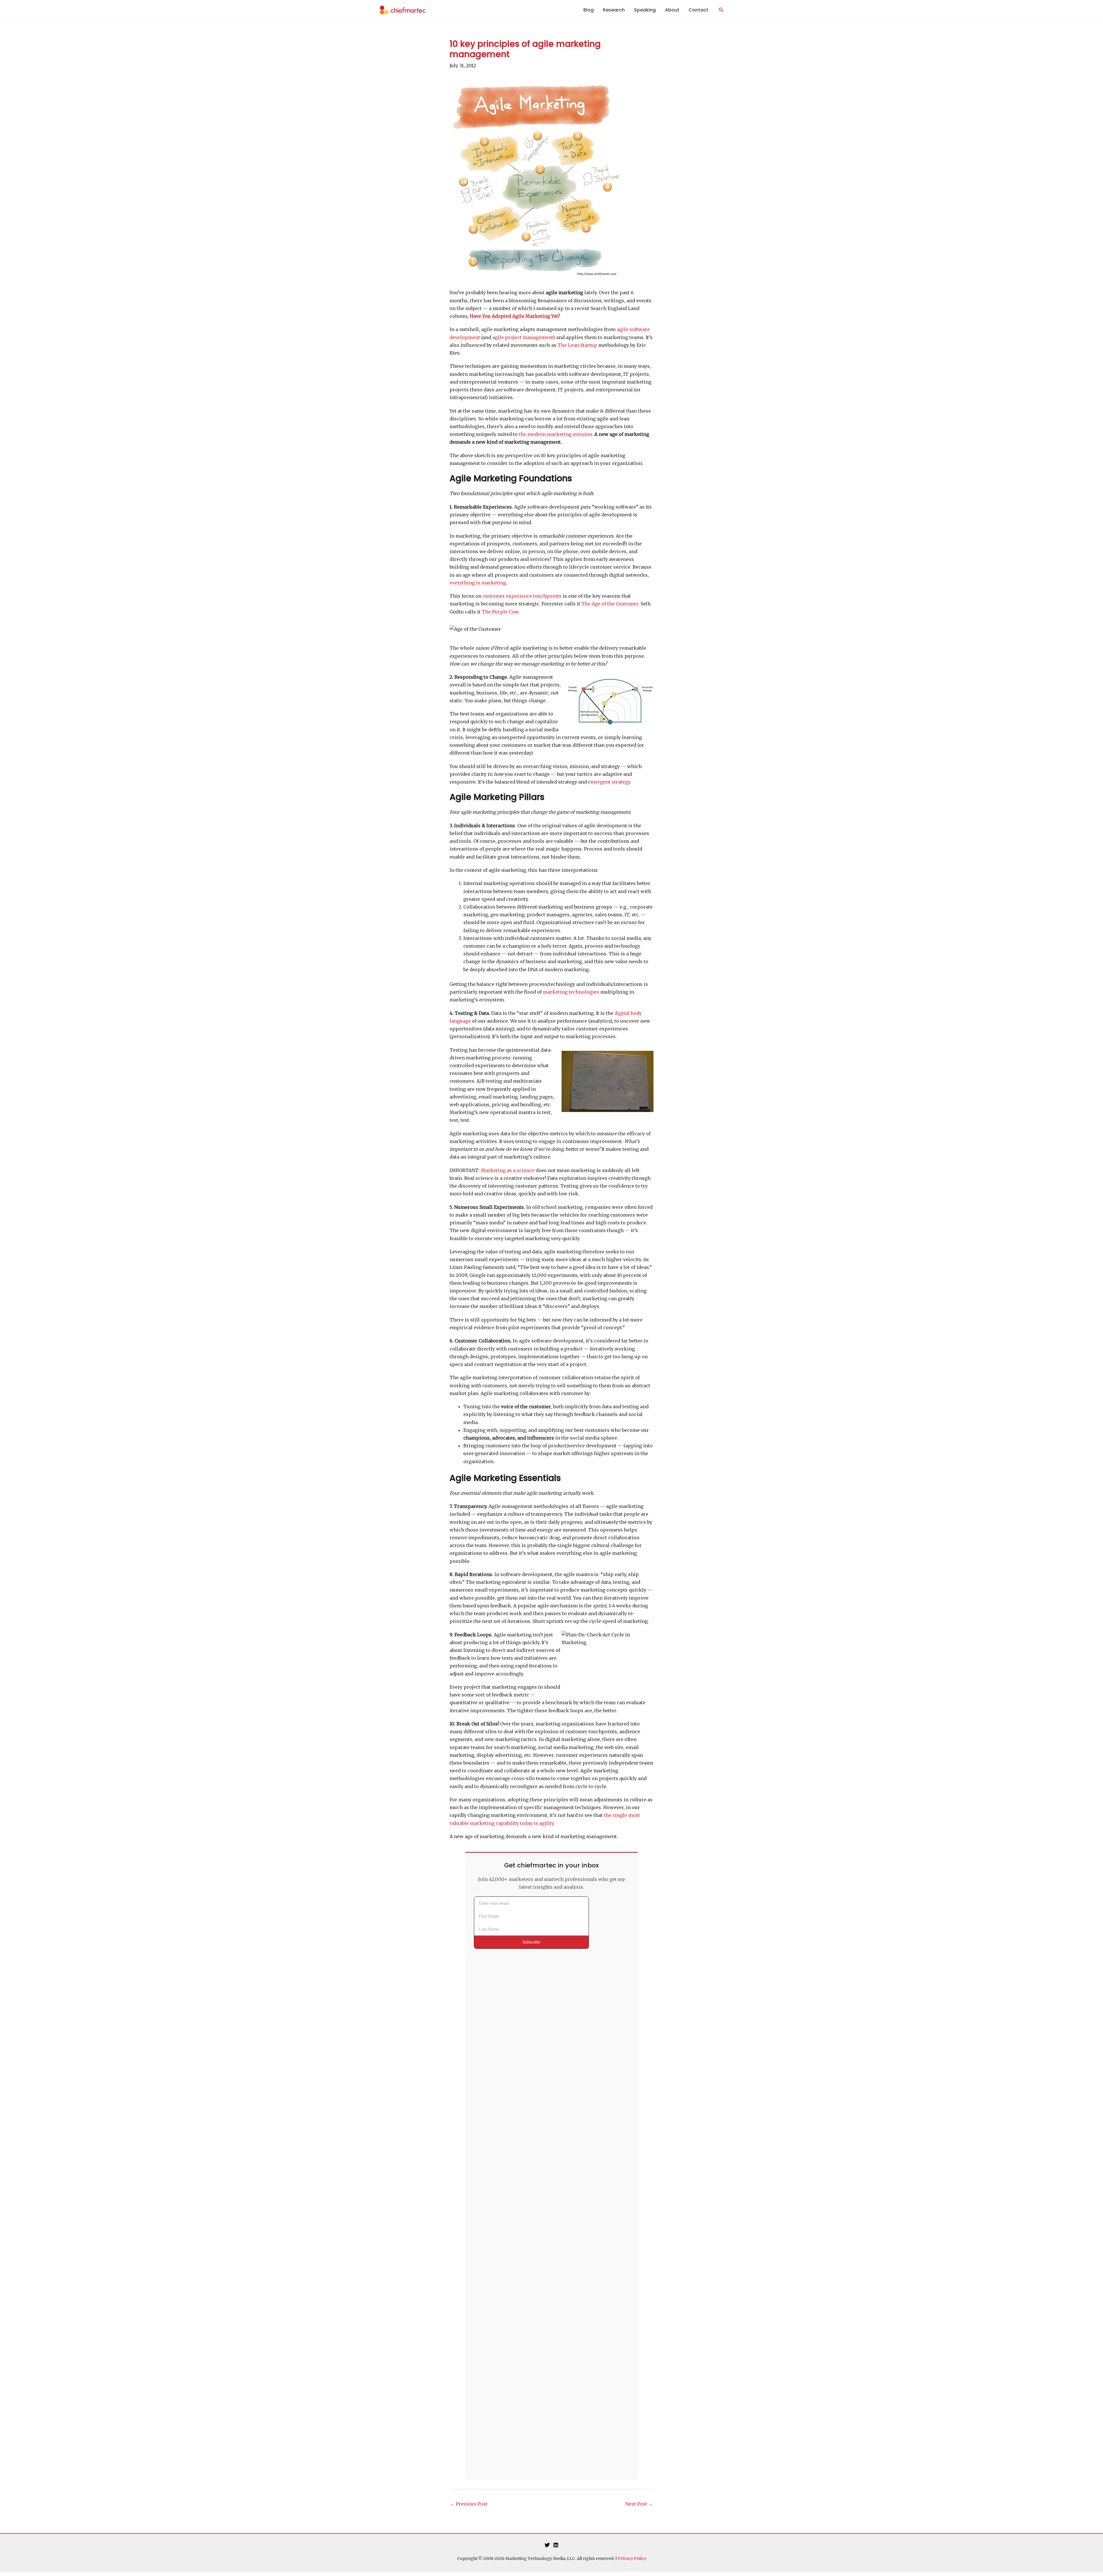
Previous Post (469, 2504)
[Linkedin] (556, 2545)
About (672, 10)
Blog (589, 10)
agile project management (523, 337)
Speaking (645, 10)
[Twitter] (547, 2545)
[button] (721, 10)
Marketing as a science (508, 1170)
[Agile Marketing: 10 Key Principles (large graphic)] (536, 180)
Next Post (639, 2504)
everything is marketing (478, 583)
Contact (698, 10)
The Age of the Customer (610, 604)
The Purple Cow (500, 612)
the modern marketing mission (555, 434)
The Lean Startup (577, 345)
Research (614, 10)
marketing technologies (571, 992)
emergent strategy (609, 782)
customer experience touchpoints (522, 596)
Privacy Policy (632, 2558)
